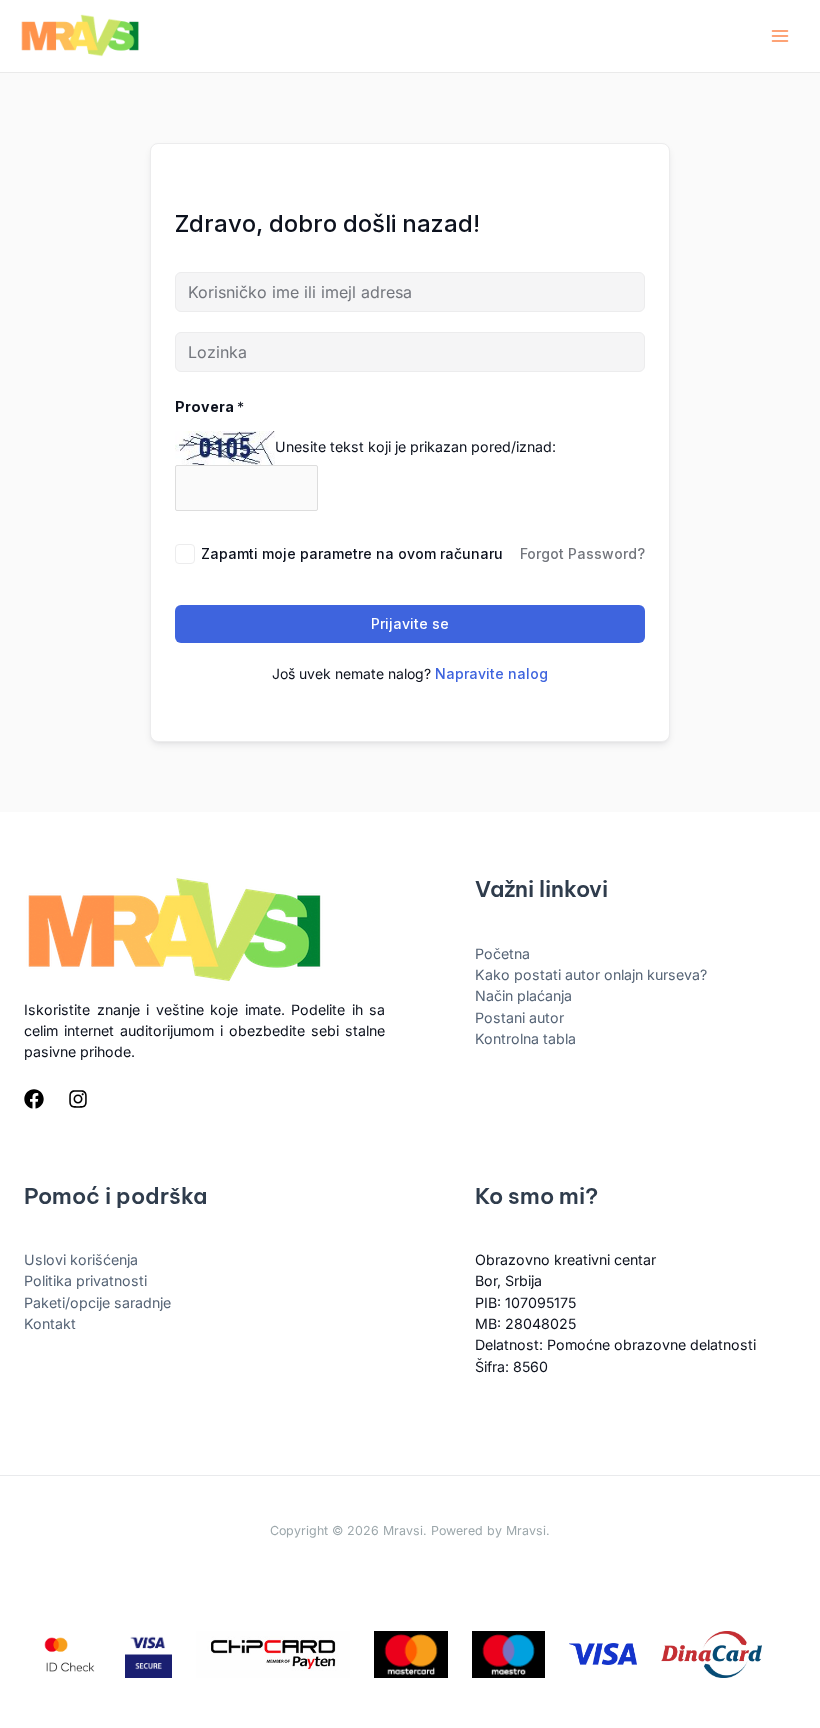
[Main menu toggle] (780, 36)
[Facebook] (34, 1099)
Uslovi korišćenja (81, 1259)
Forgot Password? (582, 553)
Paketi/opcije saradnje (97, 1302)
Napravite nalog (491, 673)
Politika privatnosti (85, 1280)
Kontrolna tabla (525, 1038)
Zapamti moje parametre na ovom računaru (352, 553)
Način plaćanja (523, 995)
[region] (410, 1608)
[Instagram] (78, 1099)
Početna (502, 953)
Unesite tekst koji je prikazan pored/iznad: (415, 446)
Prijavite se (410, 623)
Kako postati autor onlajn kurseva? (591, 974)
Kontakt (50, 1323)
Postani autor (519, 1017)
